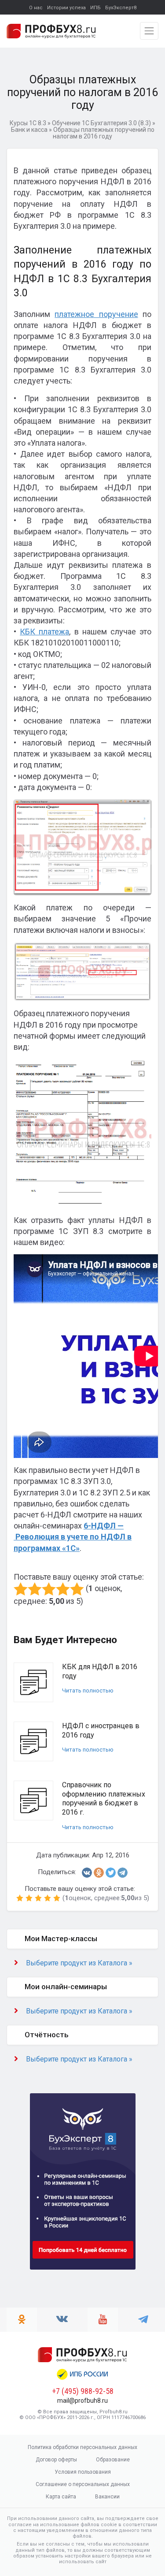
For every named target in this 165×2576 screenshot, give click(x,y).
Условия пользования (83, 2472)
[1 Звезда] (21, 1589)
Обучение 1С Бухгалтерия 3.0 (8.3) (101, 123)
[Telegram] (123, 1873)
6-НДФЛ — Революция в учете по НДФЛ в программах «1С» (73, 1537)
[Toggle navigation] (149, 31)
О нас (36, 8)
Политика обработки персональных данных (82, 2447)
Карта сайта (61, 2497)
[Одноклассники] (99, 1873)
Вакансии (107, 2497)
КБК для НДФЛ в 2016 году (100, 1671)
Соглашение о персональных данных (83, 2484)
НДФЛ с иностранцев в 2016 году (101, 1730)
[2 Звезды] (35, 1589)
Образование (113, 2460)
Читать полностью (88, 1691)
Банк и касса (29, 130)
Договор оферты (56, 2460)
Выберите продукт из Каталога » (79, 1963)
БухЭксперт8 (121, 8)
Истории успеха (66, 8)
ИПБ (95, 8)
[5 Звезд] (77, 1589)
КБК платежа (44, 632)
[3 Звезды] (49, 1589)
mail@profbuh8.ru (82, 2401)
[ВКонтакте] (87, 1873)
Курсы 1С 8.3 (28, 123)
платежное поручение (96, 314)
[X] (111, 1873)
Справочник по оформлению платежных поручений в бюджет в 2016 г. (104, 1799)
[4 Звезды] (63, 1589)
